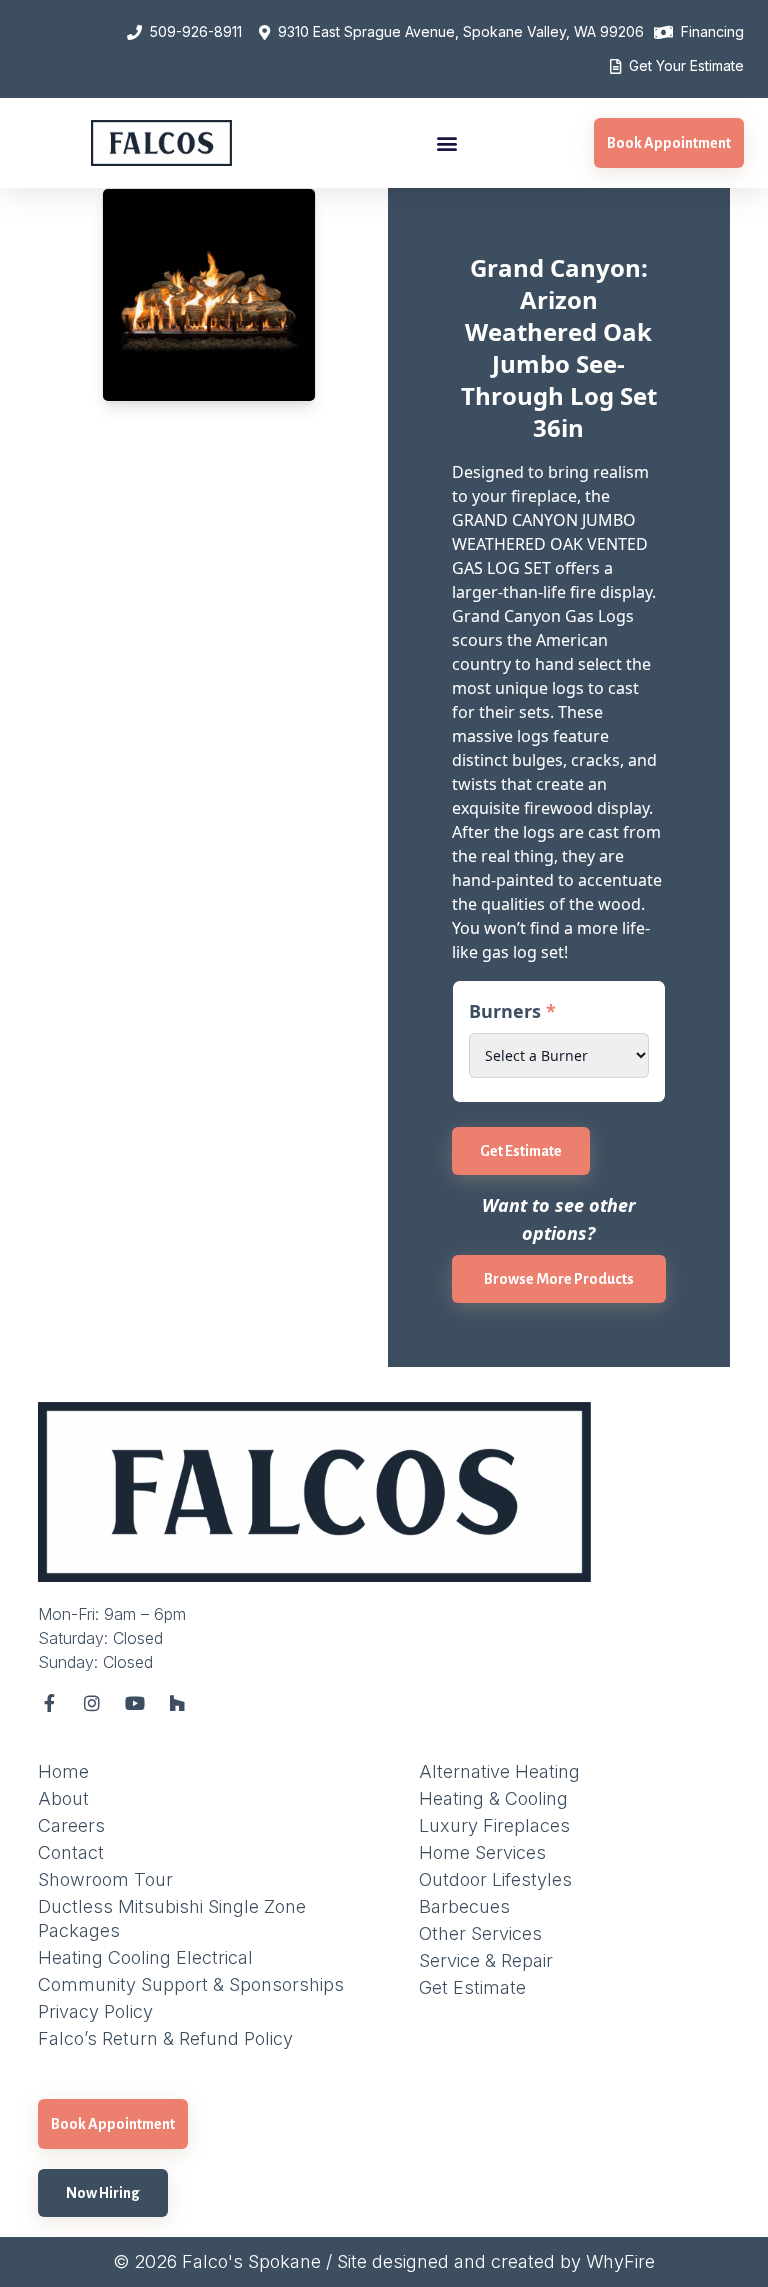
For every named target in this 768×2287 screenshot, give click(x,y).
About (63, 1798)
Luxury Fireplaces (494, 1825)
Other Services (480, 1933)
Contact (71, 1852)
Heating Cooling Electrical (145, 1957)
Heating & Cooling (493, 1798)
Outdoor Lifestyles (495, 1879)
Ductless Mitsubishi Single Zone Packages (172, 1918)
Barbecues (464, 1906)
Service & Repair (486, 1960)
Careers (71, 1825)
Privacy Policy (95, 2011)
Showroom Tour (105, 1879)
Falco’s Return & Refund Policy (165, 2038)
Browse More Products (559, 1279)
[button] (446, 143)
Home (63, 1771)
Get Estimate (521, 1151)
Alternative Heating (499, 1771)
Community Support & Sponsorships (191, 1984)
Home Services (482, 1852)
